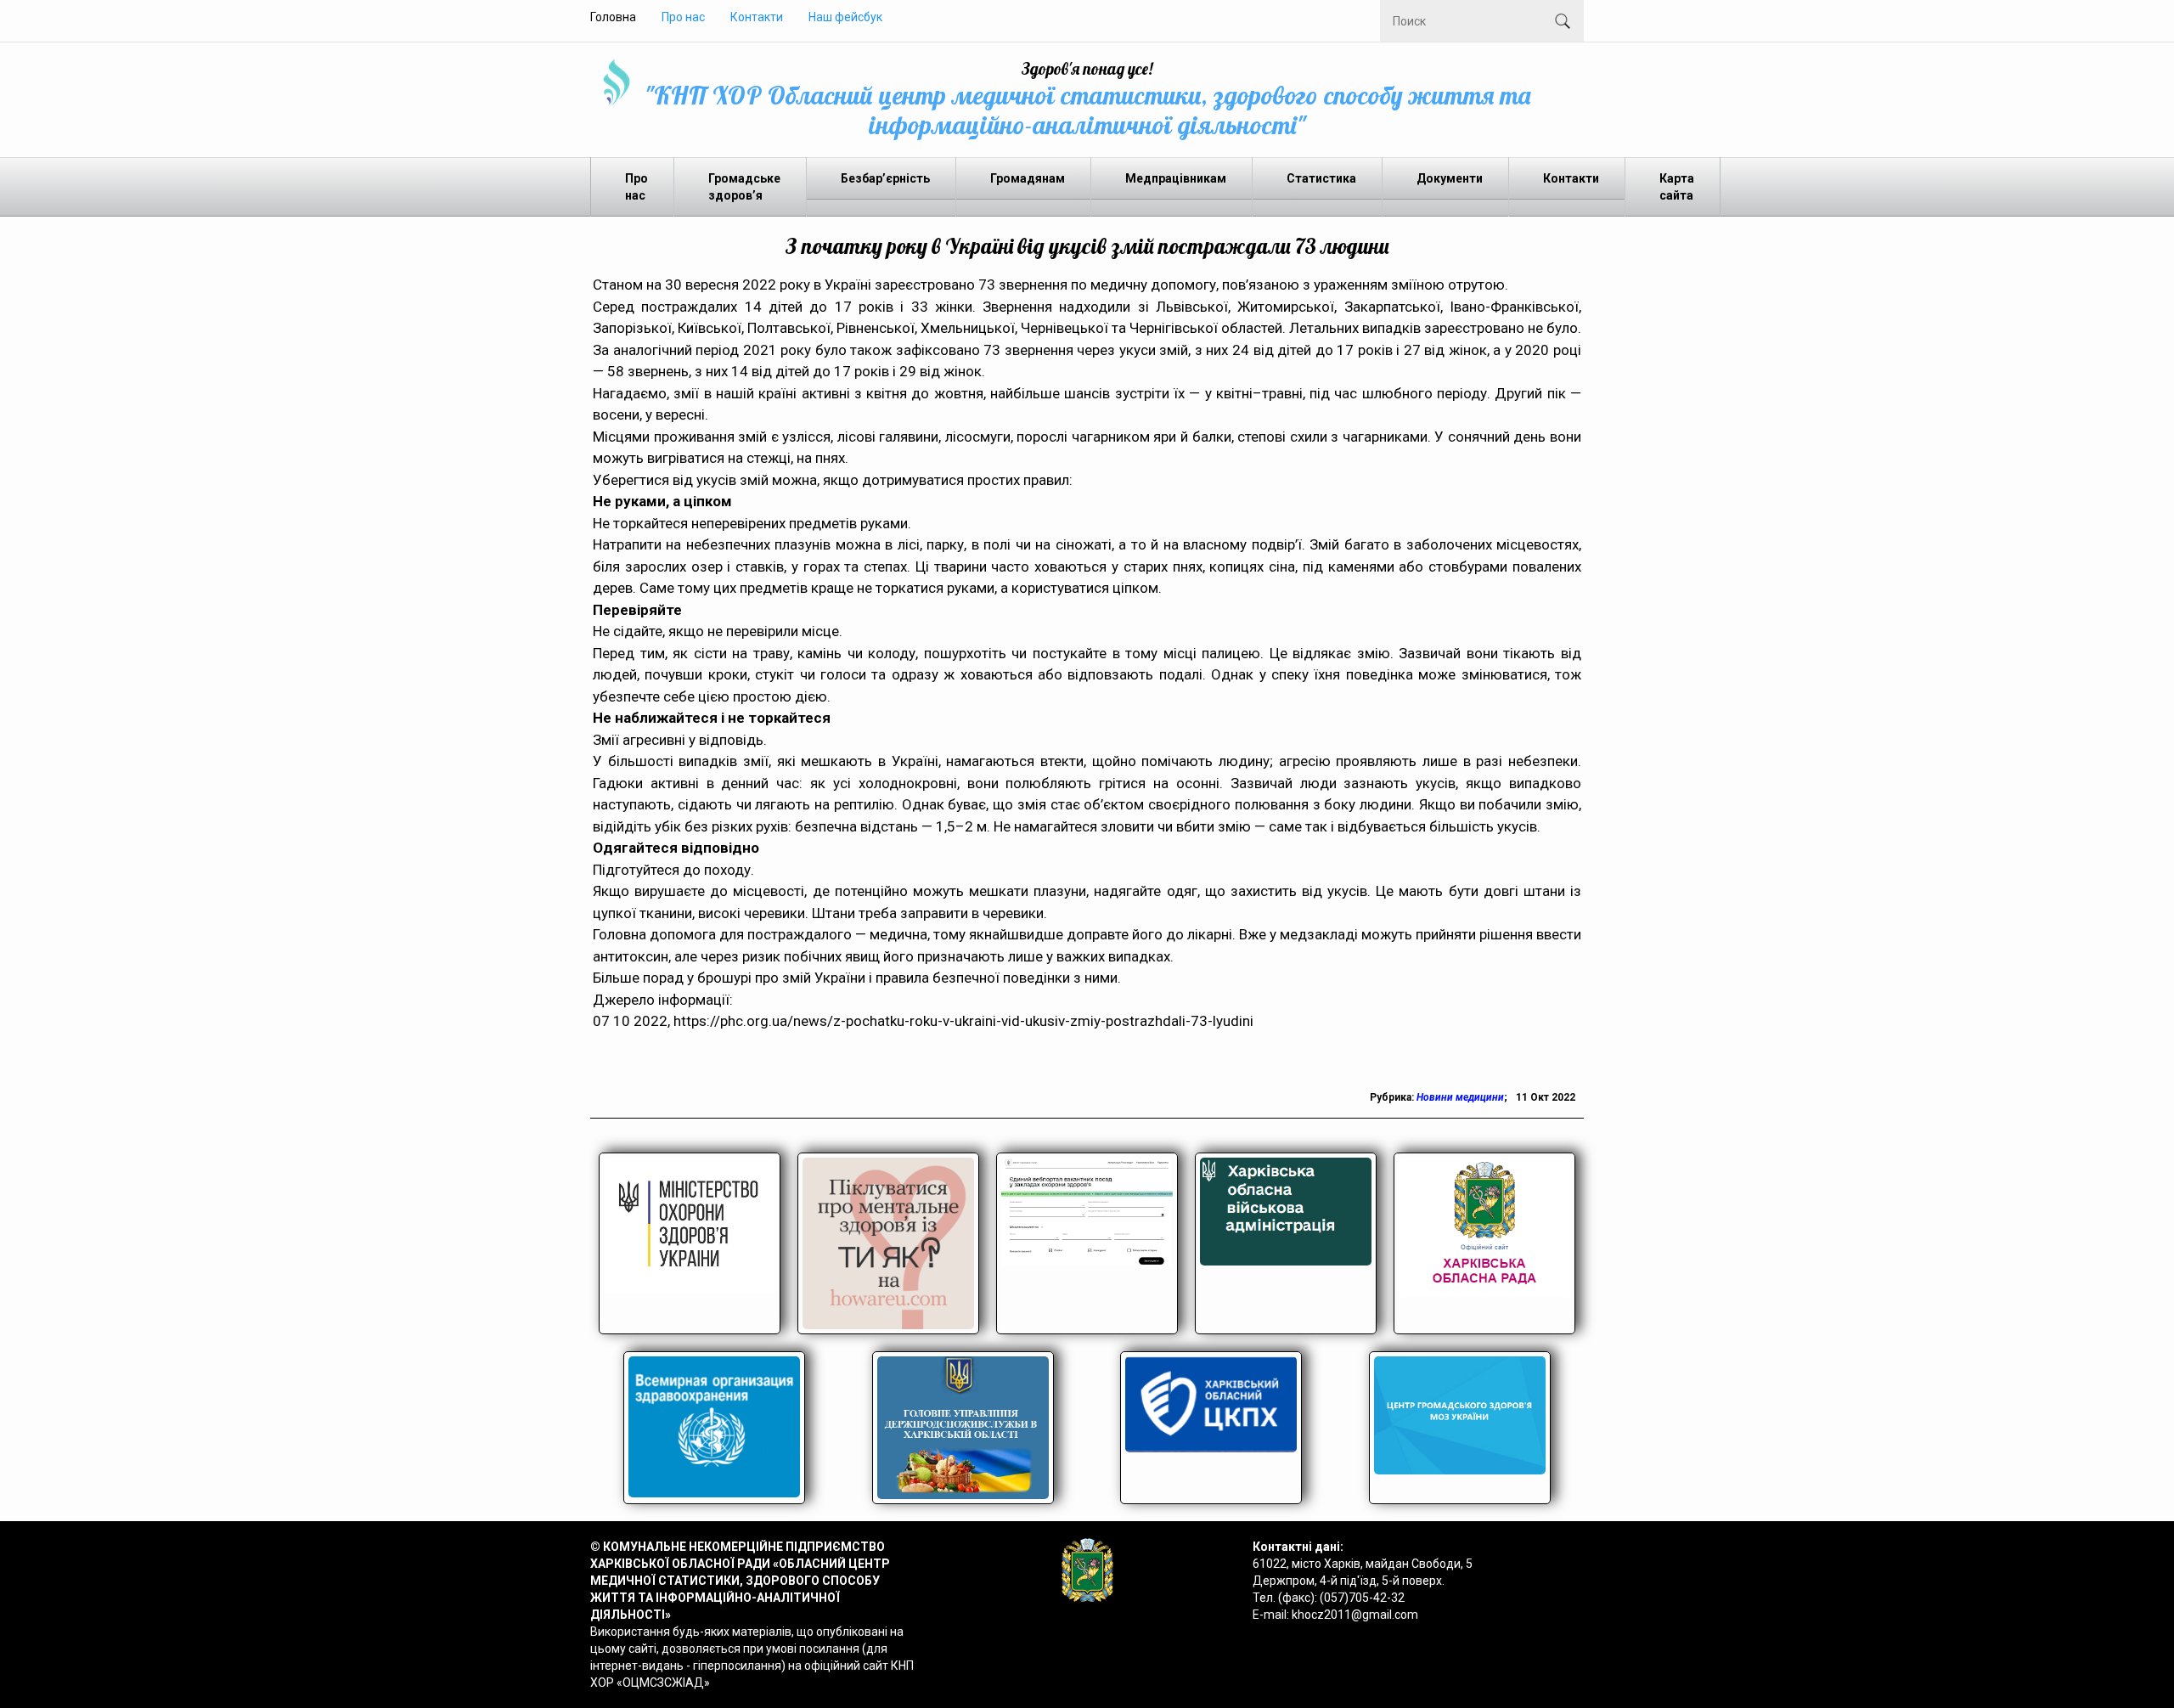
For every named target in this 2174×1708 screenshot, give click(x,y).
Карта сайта (1677, 187)
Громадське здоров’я (744, 187)
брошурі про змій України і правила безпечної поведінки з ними (907, 978)
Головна (613, 17)
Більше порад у (645, 978)
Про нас (683, 17)
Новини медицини (1460, 1097)
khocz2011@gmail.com (1355, 1615)
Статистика (1321, 178)
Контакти (757, 17)
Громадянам (1028, 178)
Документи (1450, 178)
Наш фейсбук (845, 17)
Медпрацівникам (1176, 178)
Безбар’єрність (885, 178)
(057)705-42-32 (1362, 1598)
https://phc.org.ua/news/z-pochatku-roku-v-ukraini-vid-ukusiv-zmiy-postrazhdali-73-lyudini (963, 1021)
